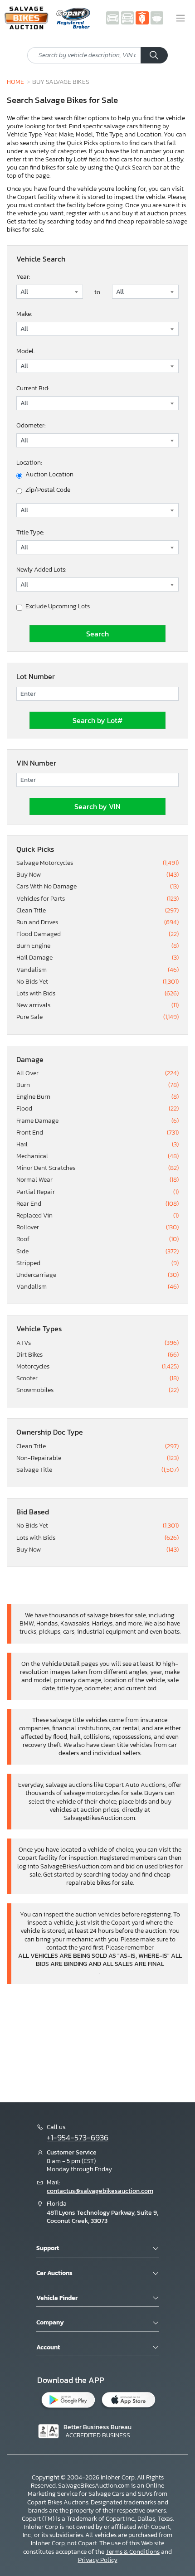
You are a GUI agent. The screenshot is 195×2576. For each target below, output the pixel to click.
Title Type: (30, 532)
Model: (25, 351)
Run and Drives (97, 922)
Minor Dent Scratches (97, 1168)
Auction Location (49, 475)
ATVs (97, 1343)
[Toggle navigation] (180, 18)
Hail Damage (97, 958)
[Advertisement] (97, 2042)
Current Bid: (33, 388)
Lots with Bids (97, 994)
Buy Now (97, 875)
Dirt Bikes (97, 1355)
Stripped (97, 1263)
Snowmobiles (97, 1390)
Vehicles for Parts (97, 899)
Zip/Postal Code (48, 490)
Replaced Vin (97, 1216)
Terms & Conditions (133, 2552)
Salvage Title (97, 1470)
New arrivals (97, 1005)
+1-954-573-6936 (78, 2138)
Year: (23, 277)
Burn (97, 1085)
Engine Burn (97, 1097)
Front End (97, 1133)
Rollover (97, 1227)
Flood (97, 1109)
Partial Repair (97, 1192)
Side (97, 1252)
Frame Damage (97, 1121)
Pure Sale (97, 1017)
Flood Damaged (97, 934)
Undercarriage (97, 1275)
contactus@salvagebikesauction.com (100, 2191)
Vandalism (97, 970)
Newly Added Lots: (41, 570)
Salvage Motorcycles (97, 863)
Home (15, 82)
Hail (97, 1145)
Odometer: (31, 425)
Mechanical (97, 1156)
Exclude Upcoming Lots (58, 606)
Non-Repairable (97, 1458)
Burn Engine (97, 946)
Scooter (97, 1378)
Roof (97, 1239)
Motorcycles (97, 1367)
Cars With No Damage (97, 887)
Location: (29, 463)
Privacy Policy (98, 2560)
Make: (24, 314)
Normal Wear (97, 1180)
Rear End (97, 1204)
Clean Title (97, 911)
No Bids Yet (97, 982)
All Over (97, 1073)
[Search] (154, 55)
